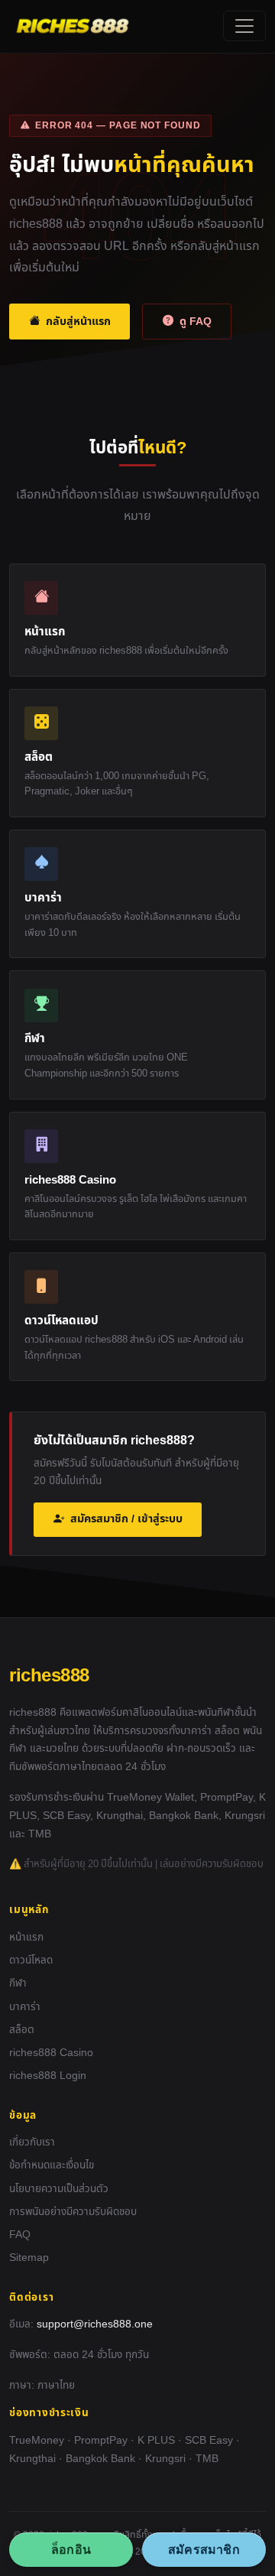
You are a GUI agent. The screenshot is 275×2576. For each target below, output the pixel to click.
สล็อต (22, 2030)
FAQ (20, 2235)
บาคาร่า (25, 2007)
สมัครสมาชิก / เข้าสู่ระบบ (126, 1519)
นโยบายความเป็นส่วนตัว (59, 2189)
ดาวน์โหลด (31, 1960)
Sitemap (29, 2258)
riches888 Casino (51, 2053)
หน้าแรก (26, 1938)
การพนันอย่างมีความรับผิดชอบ (73, 2212)
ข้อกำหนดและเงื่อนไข (52, 2165)
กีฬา (18, 1983)
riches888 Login (48, 2076)
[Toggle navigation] (244, 26)
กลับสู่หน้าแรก (78, 322)
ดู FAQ (196, 322)
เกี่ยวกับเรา (32, 2142)
